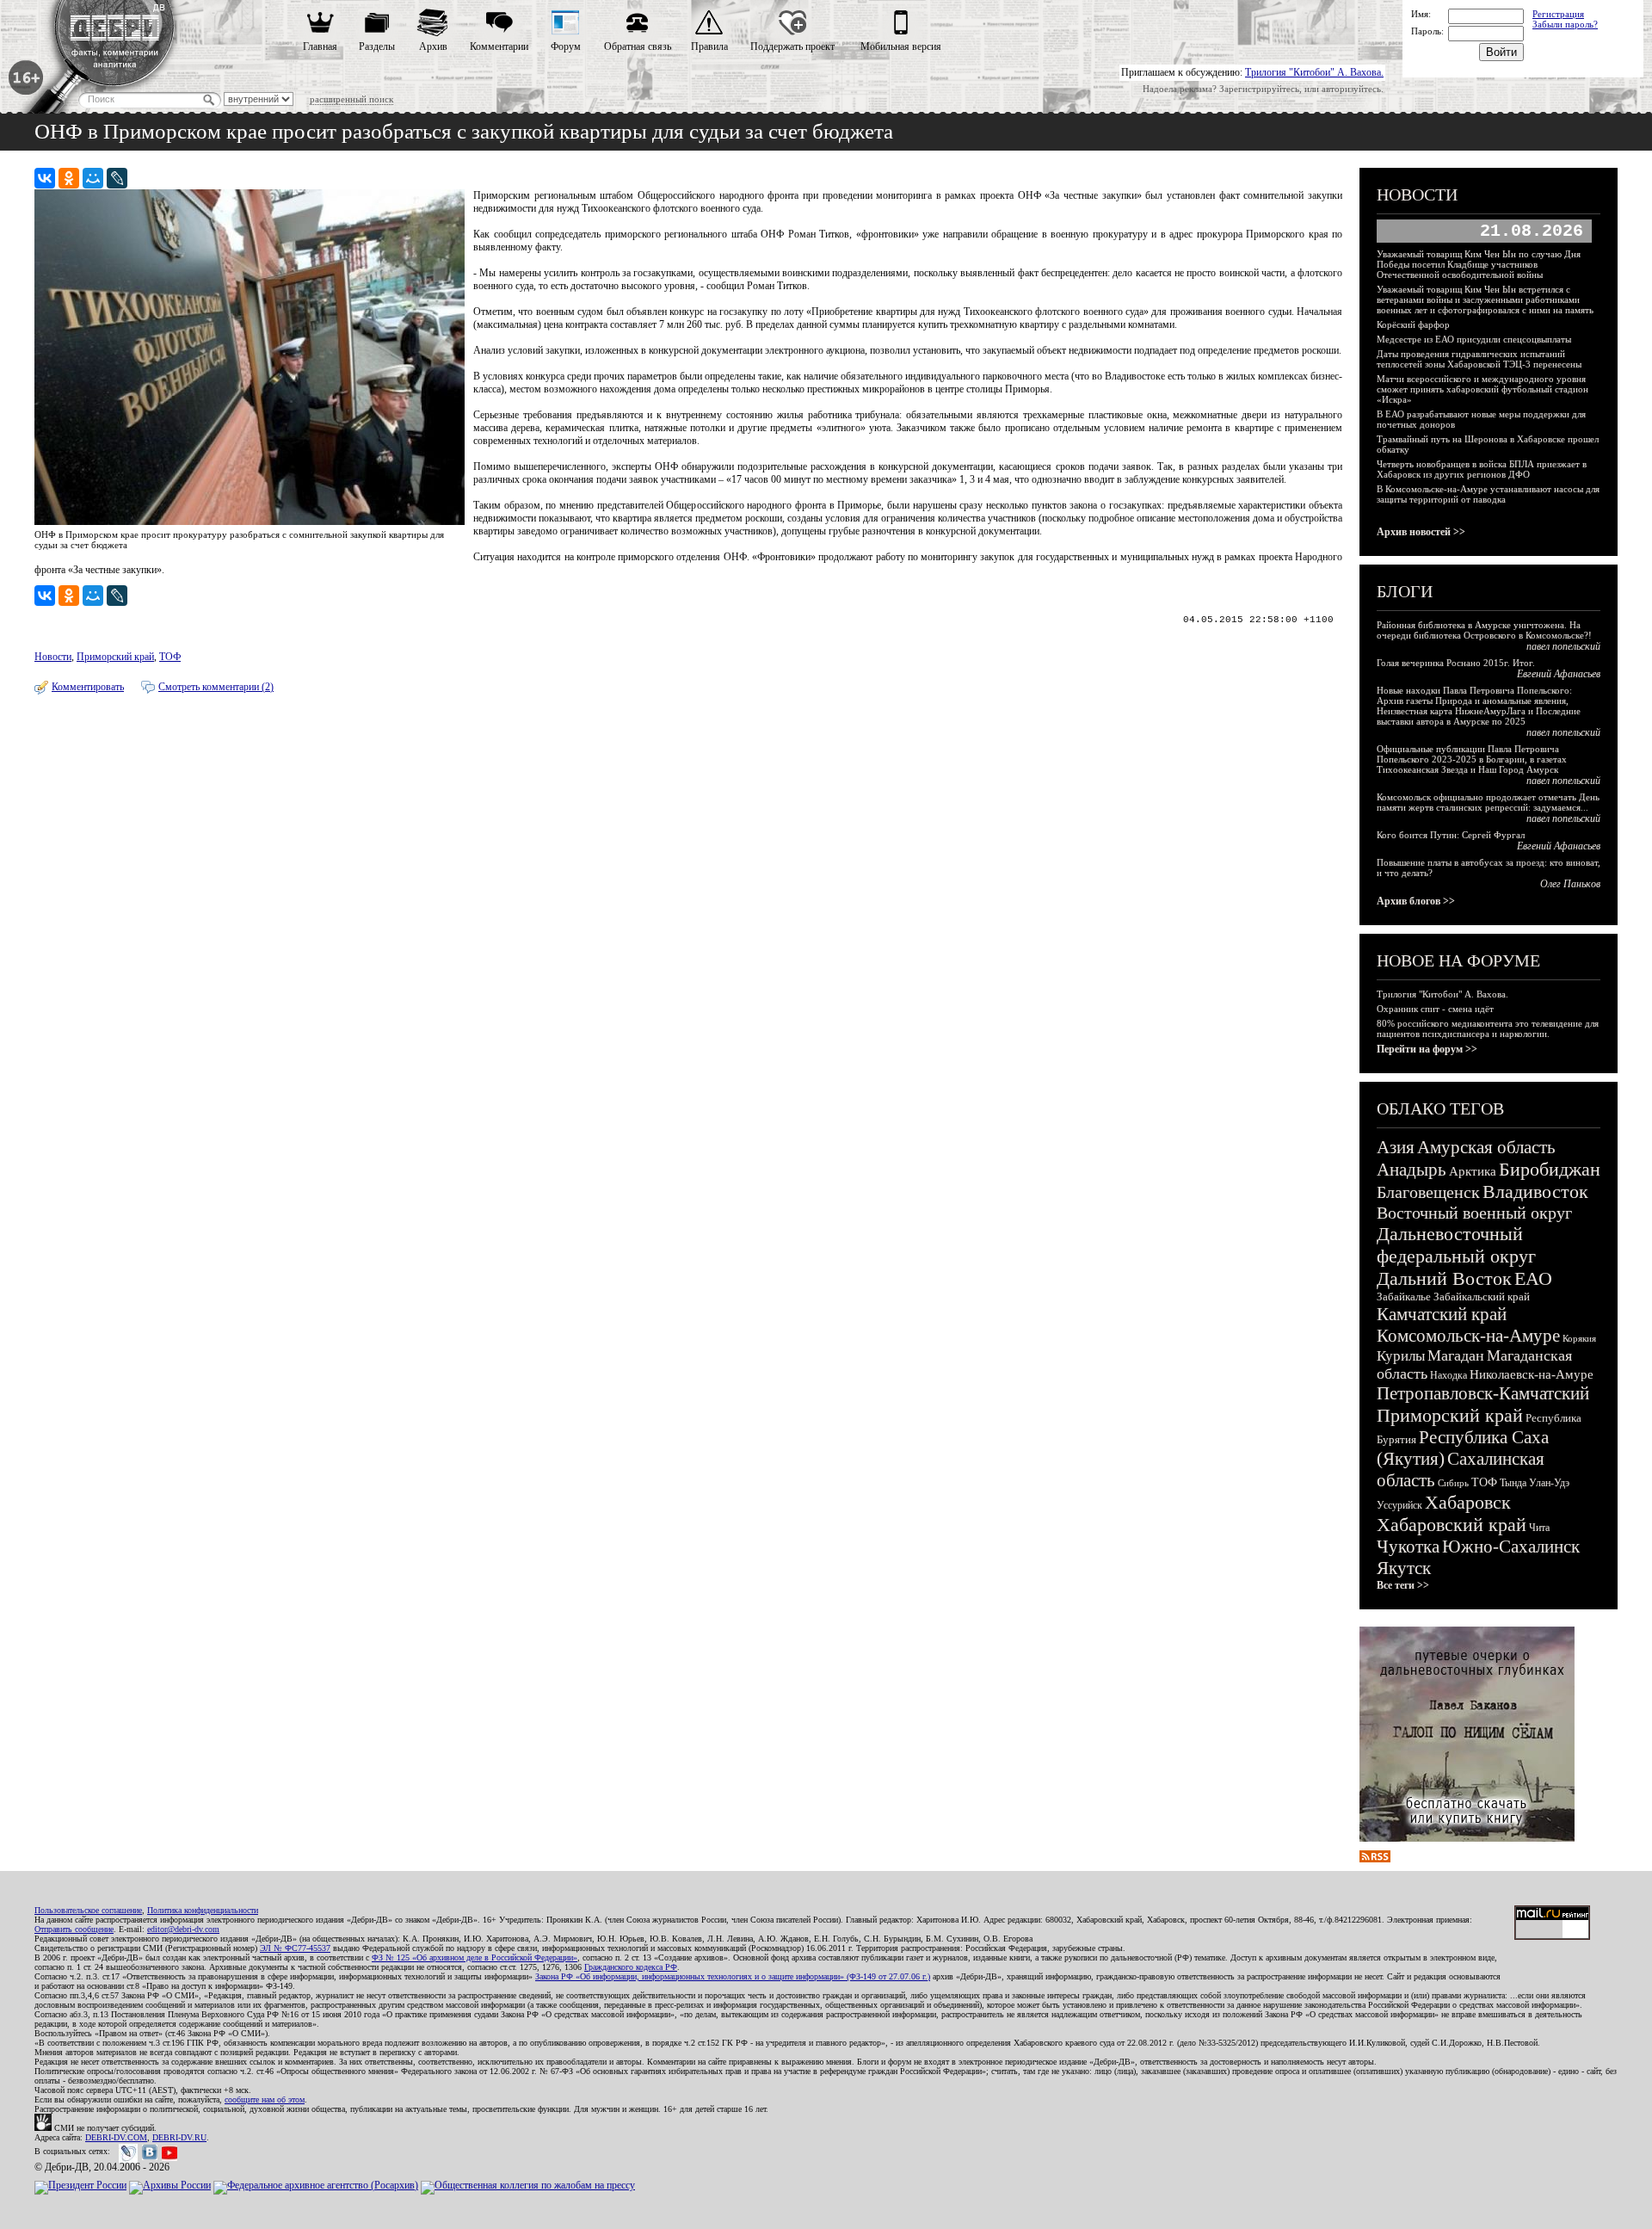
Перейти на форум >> (1427, 1049)
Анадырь (1412, 1170)
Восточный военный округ (1474, 1213)
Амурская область (1486, 1147)
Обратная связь (638, 46)
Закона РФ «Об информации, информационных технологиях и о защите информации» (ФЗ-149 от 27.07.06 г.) (733, 1976)
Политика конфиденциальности (203, 1910)
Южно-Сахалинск (1511, 1547)
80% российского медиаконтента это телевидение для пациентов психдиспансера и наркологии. (1488, 1028)
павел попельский (1563, 646)
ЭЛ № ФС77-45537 (295, 1948)
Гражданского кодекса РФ (631, 1967)
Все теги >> (1403, 1585)
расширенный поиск (351, 99)
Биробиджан (1550, 1169)
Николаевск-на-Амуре (1532, 1374)
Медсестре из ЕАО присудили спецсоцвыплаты (1474, 339)
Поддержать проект (792, 46)
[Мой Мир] (93, 178)
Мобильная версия (901, 46)
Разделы (377, 46)
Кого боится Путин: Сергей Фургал (1451, 835)
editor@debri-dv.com (183, 1929)
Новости (53, 657)
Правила (709, 46)
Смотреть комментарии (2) (216, 687)
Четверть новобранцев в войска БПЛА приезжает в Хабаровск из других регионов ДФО (1482, 469)
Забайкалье (1404, 1297)
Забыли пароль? (1565, 24)
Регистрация (1558, 14)
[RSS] (1375, 1859)
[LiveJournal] (117, 178)
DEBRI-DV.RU (179, 2137)
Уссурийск (1399, 1505)
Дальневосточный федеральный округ (1456, 1245)
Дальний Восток (1444, 1278)
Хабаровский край (1452, 1525)
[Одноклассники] (69, 178)
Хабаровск (1468, 1502)
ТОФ (170, 657)
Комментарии (499, 46)
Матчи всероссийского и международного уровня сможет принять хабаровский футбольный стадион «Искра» (1482, 389)
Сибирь (1453, 1483)
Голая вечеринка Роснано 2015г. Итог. (1456, 663)
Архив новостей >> (1421, 532)
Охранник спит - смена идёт (1435, 1009)
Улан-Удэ (1549, 1483)
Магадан (1456, 1355)
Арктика (1473, 1171)
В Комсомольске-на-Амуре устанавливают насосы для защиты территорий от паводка (1488, 494)
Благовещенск (1428, 1192)
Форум (566, 46)
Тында (1513, 1483)
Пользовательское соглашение (88, 1910)
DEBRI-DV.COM (116, 2137)
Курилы (1401, 1356)
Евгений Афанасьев (1559, 674)
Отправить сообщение (74, 1929)
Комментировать (88, 687)
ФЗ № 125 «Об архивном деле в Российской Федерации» (475, 1957)
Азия (1396, 1147)
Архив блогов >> (1416, 901)
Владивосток (1535, 1192)
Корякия (1579, 1338)
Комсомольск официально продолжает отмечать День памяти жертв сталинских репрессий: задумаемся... (1488, 802)
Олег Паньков (1570, 884)
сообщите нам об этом (265, 2099)
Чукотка (1408, 1547)
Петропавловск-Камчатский (1483, 1393)
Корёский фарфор (1413, 324)
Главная (320, 46)
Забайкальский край (1482, 1297)
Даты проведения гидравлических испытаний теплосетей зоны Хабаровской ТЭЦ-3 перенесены (1479, 359)
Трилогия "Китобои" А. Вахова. (1314, 72)
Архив (433, 46)
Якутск (1404, 1568)
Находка (1449, 1375)
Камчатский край (1442, 1314)
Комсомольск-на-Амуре (1468, 1336)
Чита (1539, 1528)
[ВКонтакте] (45, 178)
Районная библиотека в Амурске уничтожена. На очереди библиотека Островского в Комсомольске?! (1484, 630)
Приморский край (115, 657)
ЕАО (1533, 1278)
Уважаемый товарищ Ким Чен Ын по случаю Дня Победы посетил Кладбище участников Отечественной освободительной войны (1479, 264)
